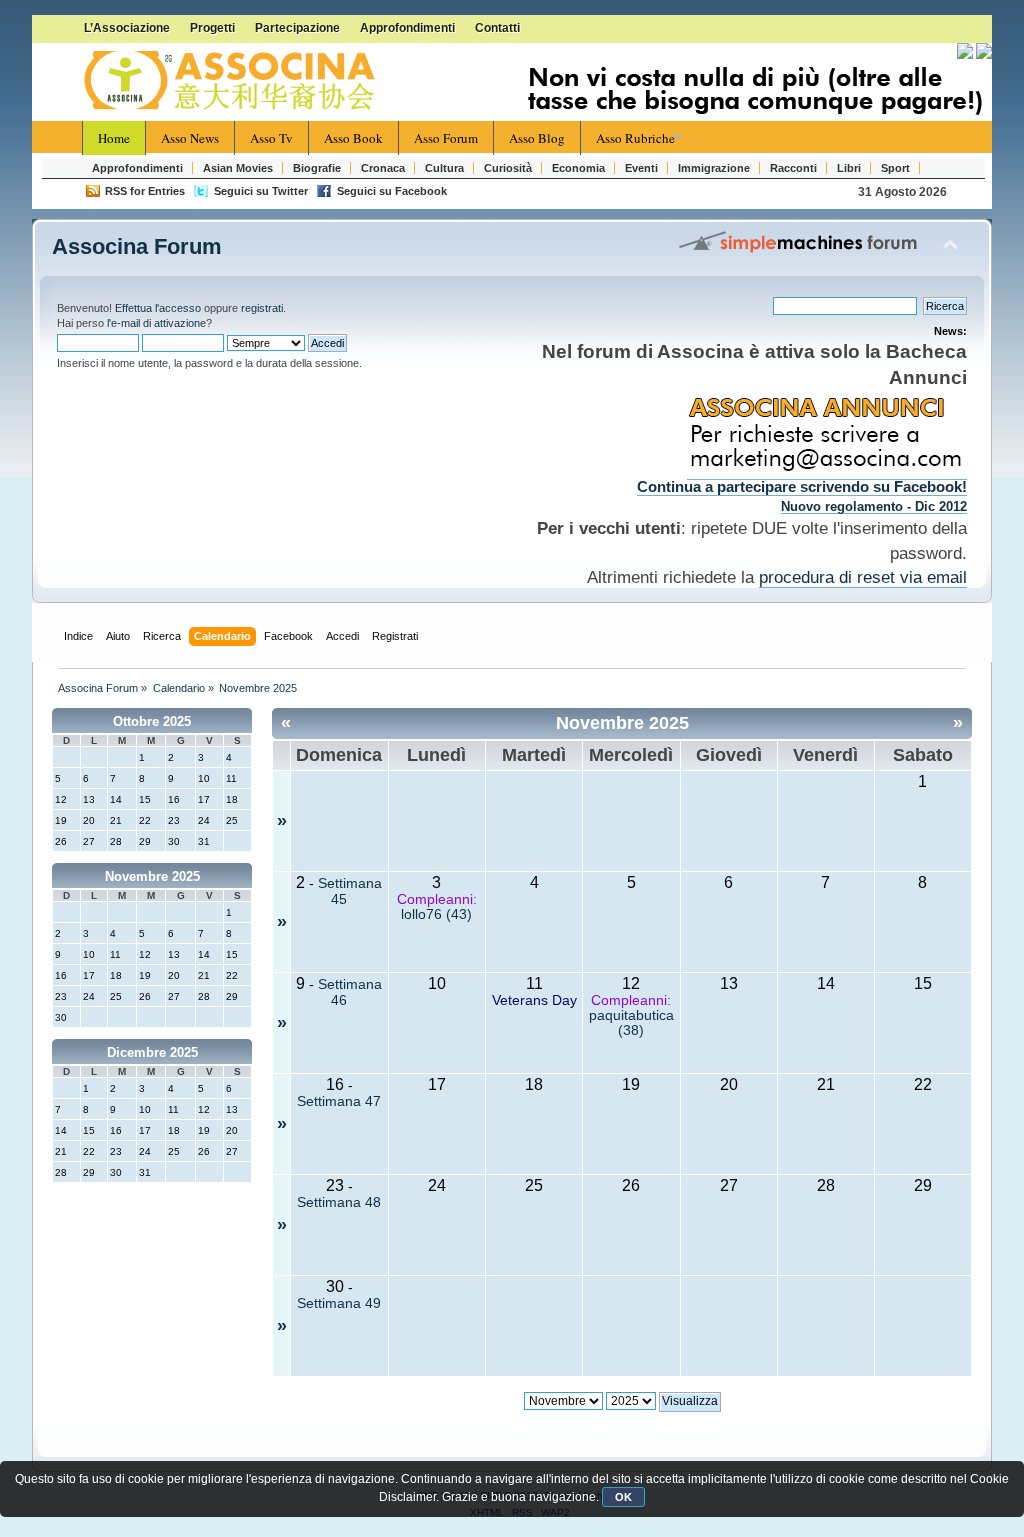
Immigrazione (714, 168)
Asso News (190, 138)
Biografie (317, 168)
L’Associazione (127, 28)
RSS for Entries (145, 191)
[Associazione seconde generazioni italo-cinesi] (232, 81)
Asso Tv (271, 138)
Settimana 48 (339, 1202)
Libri (849, 168)
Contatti (497, 28)
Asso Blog (537, 138)
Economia (578, 168)
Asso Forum (446, 138)
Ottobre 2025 (152, 721)
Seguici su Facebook (392, 191)
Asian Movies (238, 168)
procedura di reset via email (863, 577)
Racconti (793, 168)
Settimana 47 (339, 1101)
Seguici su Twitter (261, 191)
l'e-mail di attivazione (156, 323)
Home (114, 138)
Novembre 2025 (152, 876)
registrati (262, 308)
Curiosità (508, 168)
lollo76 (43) (436, 914)
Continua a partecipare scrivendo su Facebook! (802, 487)
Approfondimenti (407, 28)
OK (623, 1497)
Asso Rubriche (635, 138)
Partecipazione (297, 28)
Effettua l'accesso (158, 308)
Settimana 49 (339, 1303)
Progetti (212, 28)
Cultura (444, 168)
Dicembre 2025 (152, 1052)
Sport (895, 168)
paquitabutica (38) (631, 1023)
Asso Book (353, 138)
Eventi (641, 168)
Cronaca (383, 168)
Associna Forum (137, 246)
